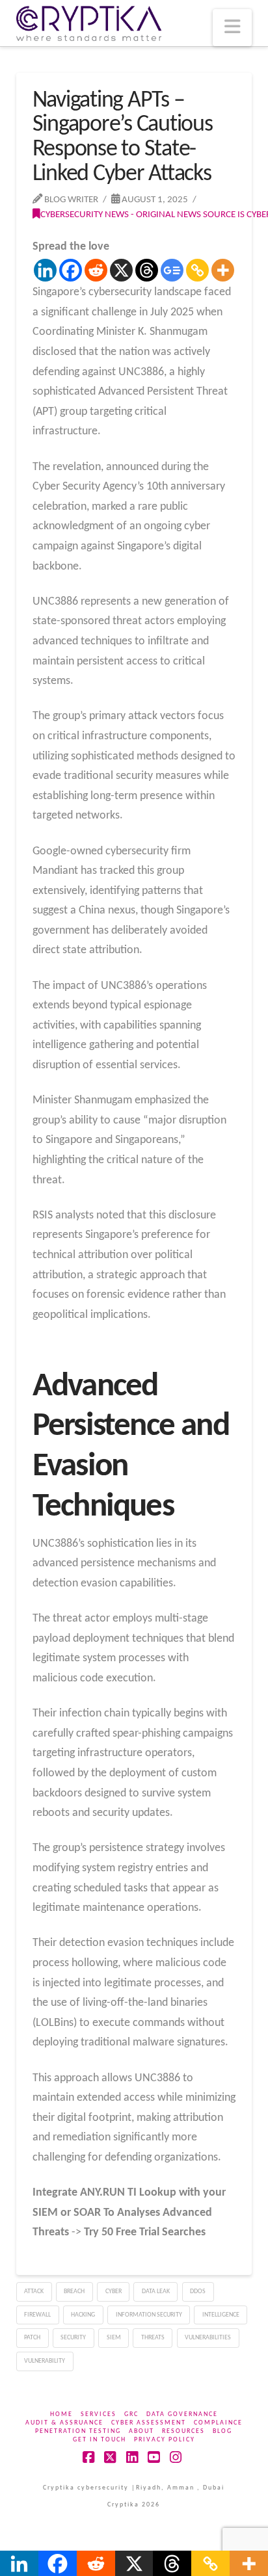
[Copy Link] (197, 270)
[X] (121, 270)
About (141, 2431)
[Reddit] (96, 270)
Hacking (83, 2315)
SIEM (114, 2338)
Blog (222, 2431)
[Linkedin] (45, 270)
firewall (37, 2315)
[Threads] (147, 270)
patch (32, 2338)
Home (61, 2414)
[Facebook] (71, 270)
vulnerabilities (208, 2338)
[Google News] (172, 270)
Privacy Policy (165, 2440)
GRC (131, 2414)
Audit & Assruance (64, 2423)
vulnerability (45, 2361)
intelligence (221, 2315)
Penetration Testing (78, 2431)
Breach (74, 2292)
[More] (223, 270)
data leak (156, 2292)
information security (149, 2315)
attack (34, 2292)
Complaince (218, 2423)
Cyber (114, 2292)
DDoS (198, 2292)
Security (73, 2338)
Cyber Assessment (149, 2423)
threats (153, 2338)
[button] (232, 28)
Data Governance (182, 2414)
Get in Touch (100, 2440)
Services (99, 2414)
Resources (183, 2431)
